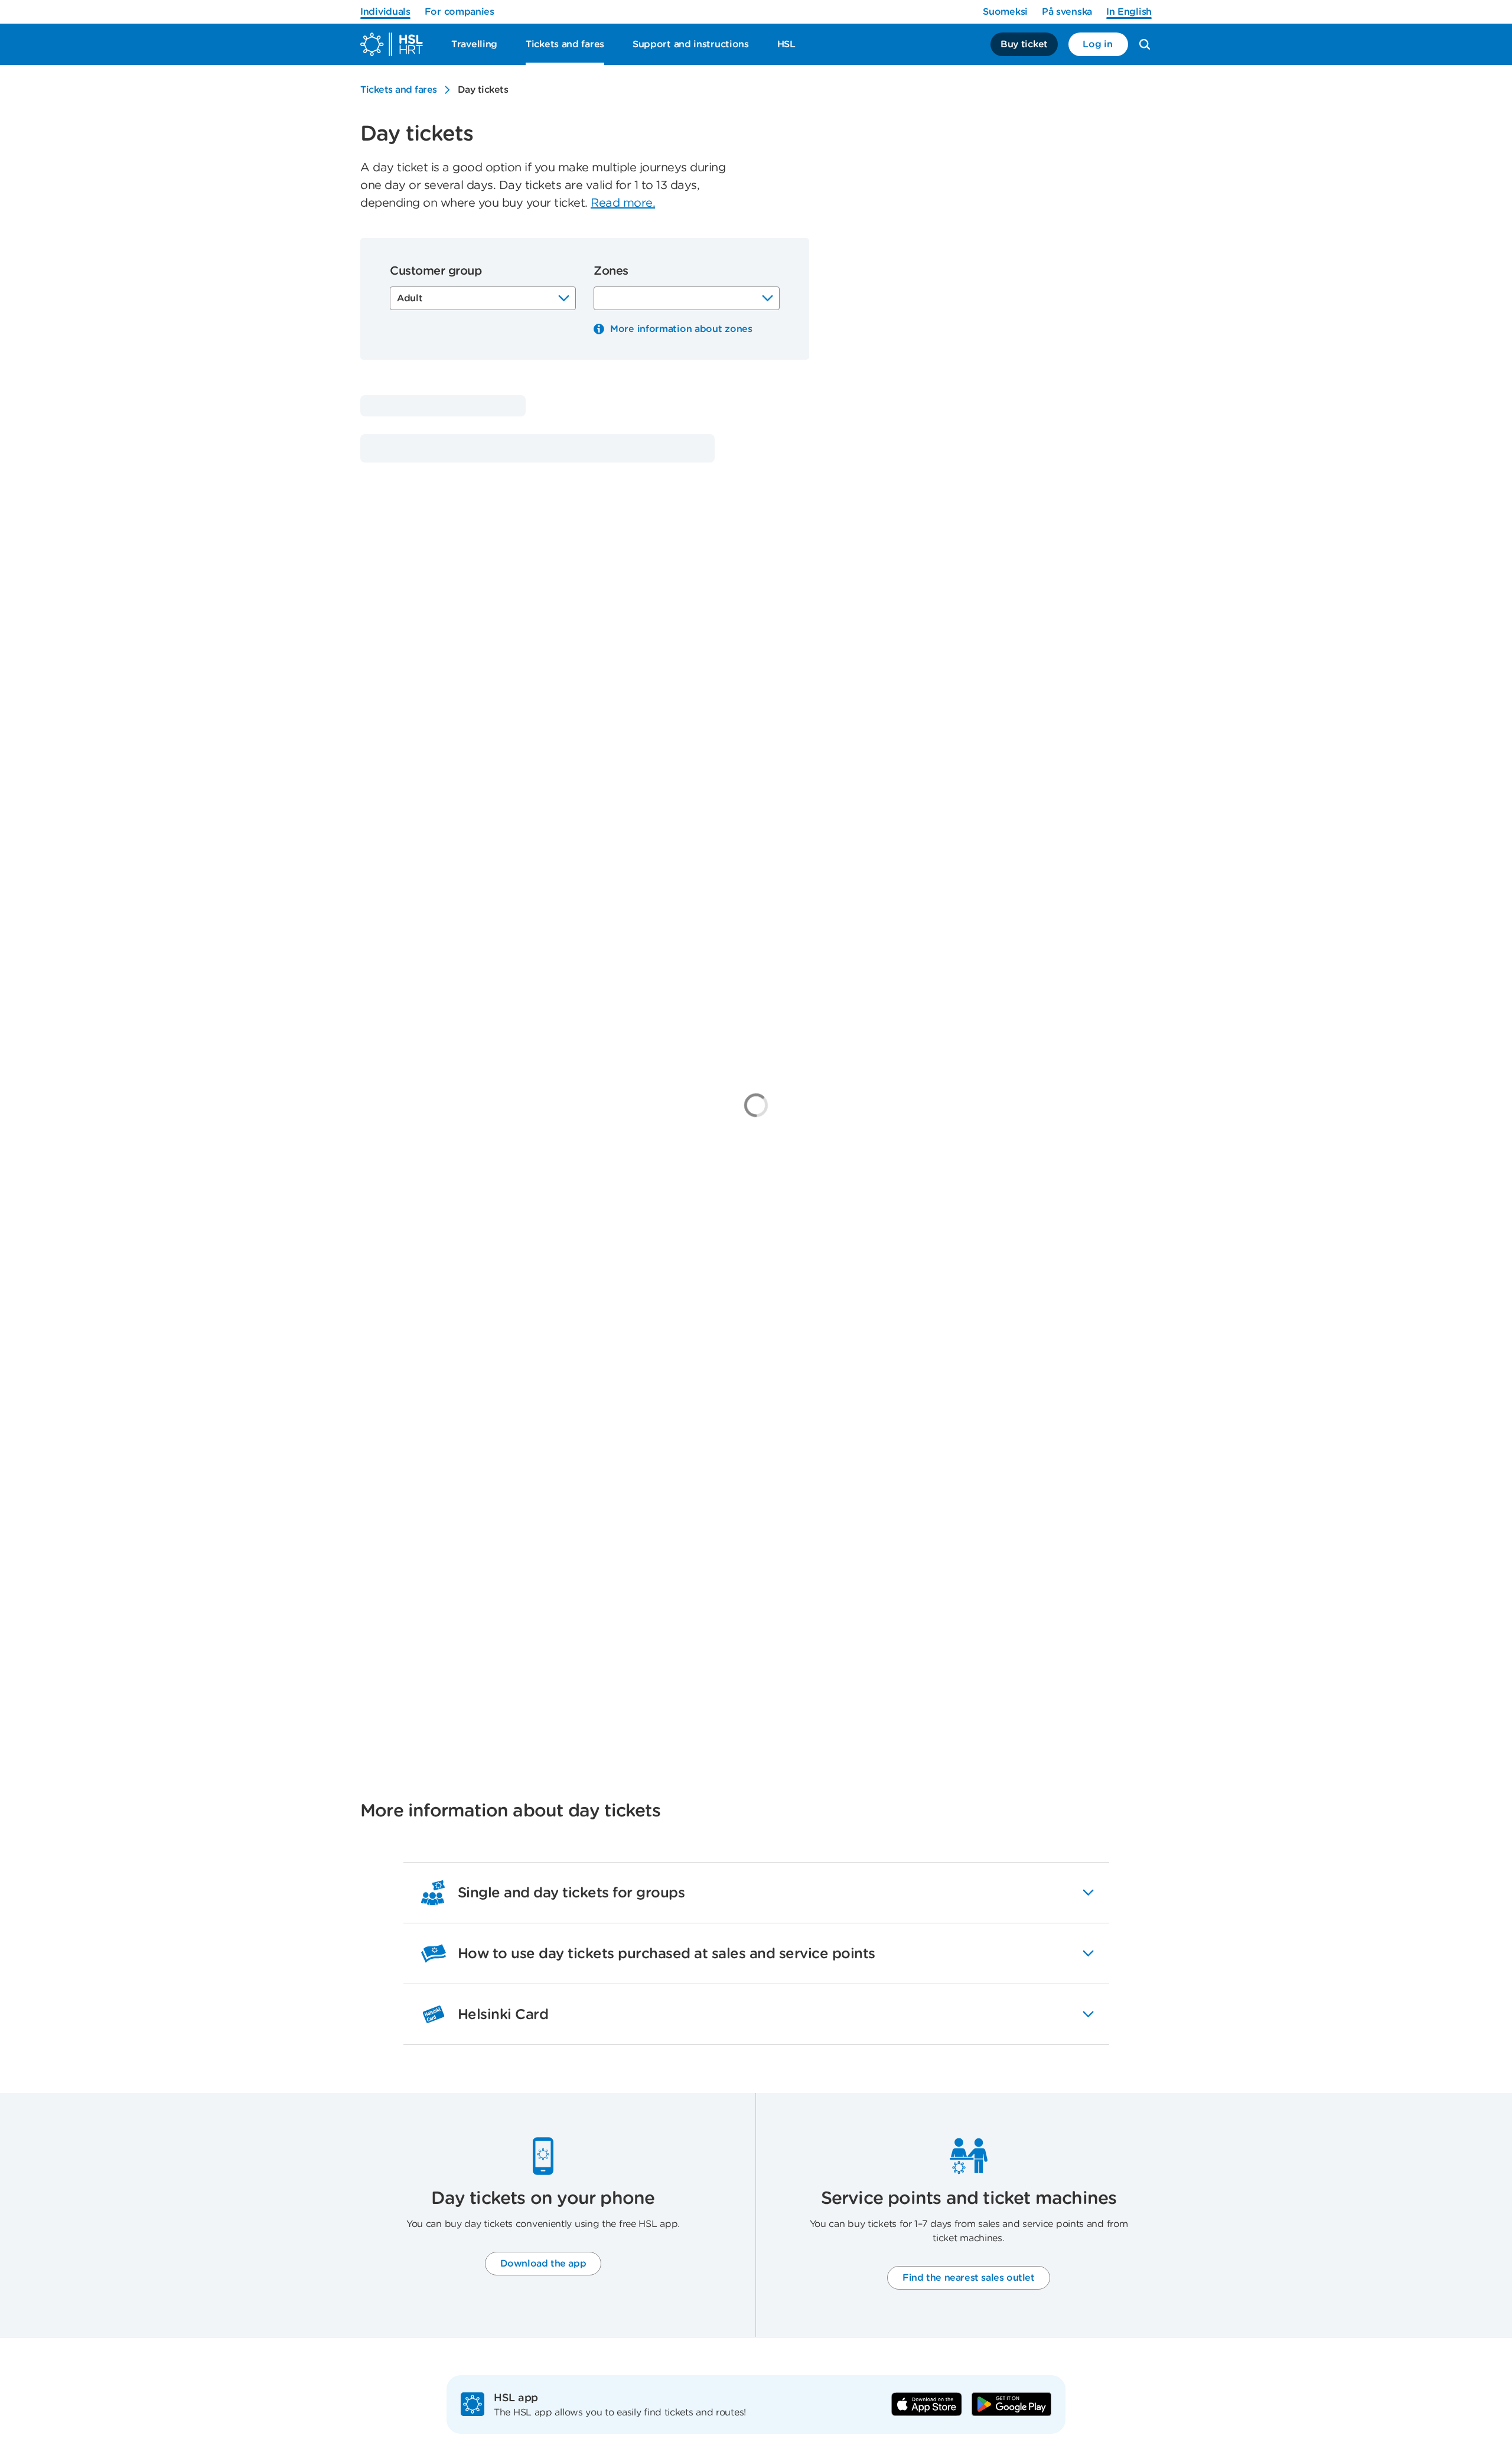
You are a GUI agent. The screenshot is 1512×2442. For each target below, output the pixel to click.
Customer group (436, 271)
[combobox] (483, 298)
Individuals (385, 12)
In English (1129, 12)
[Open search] (1145, 44)
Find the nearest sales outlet (968, 2277)
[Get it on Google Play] (1011, 2404)
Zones (611, 271)
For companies (460, 12)
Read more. (623, 203)
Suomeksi (1005, 12)
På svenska (1067, 12)
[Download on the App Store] (927, 2404)
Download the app (543, 2263)
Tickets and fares (399, 89)
